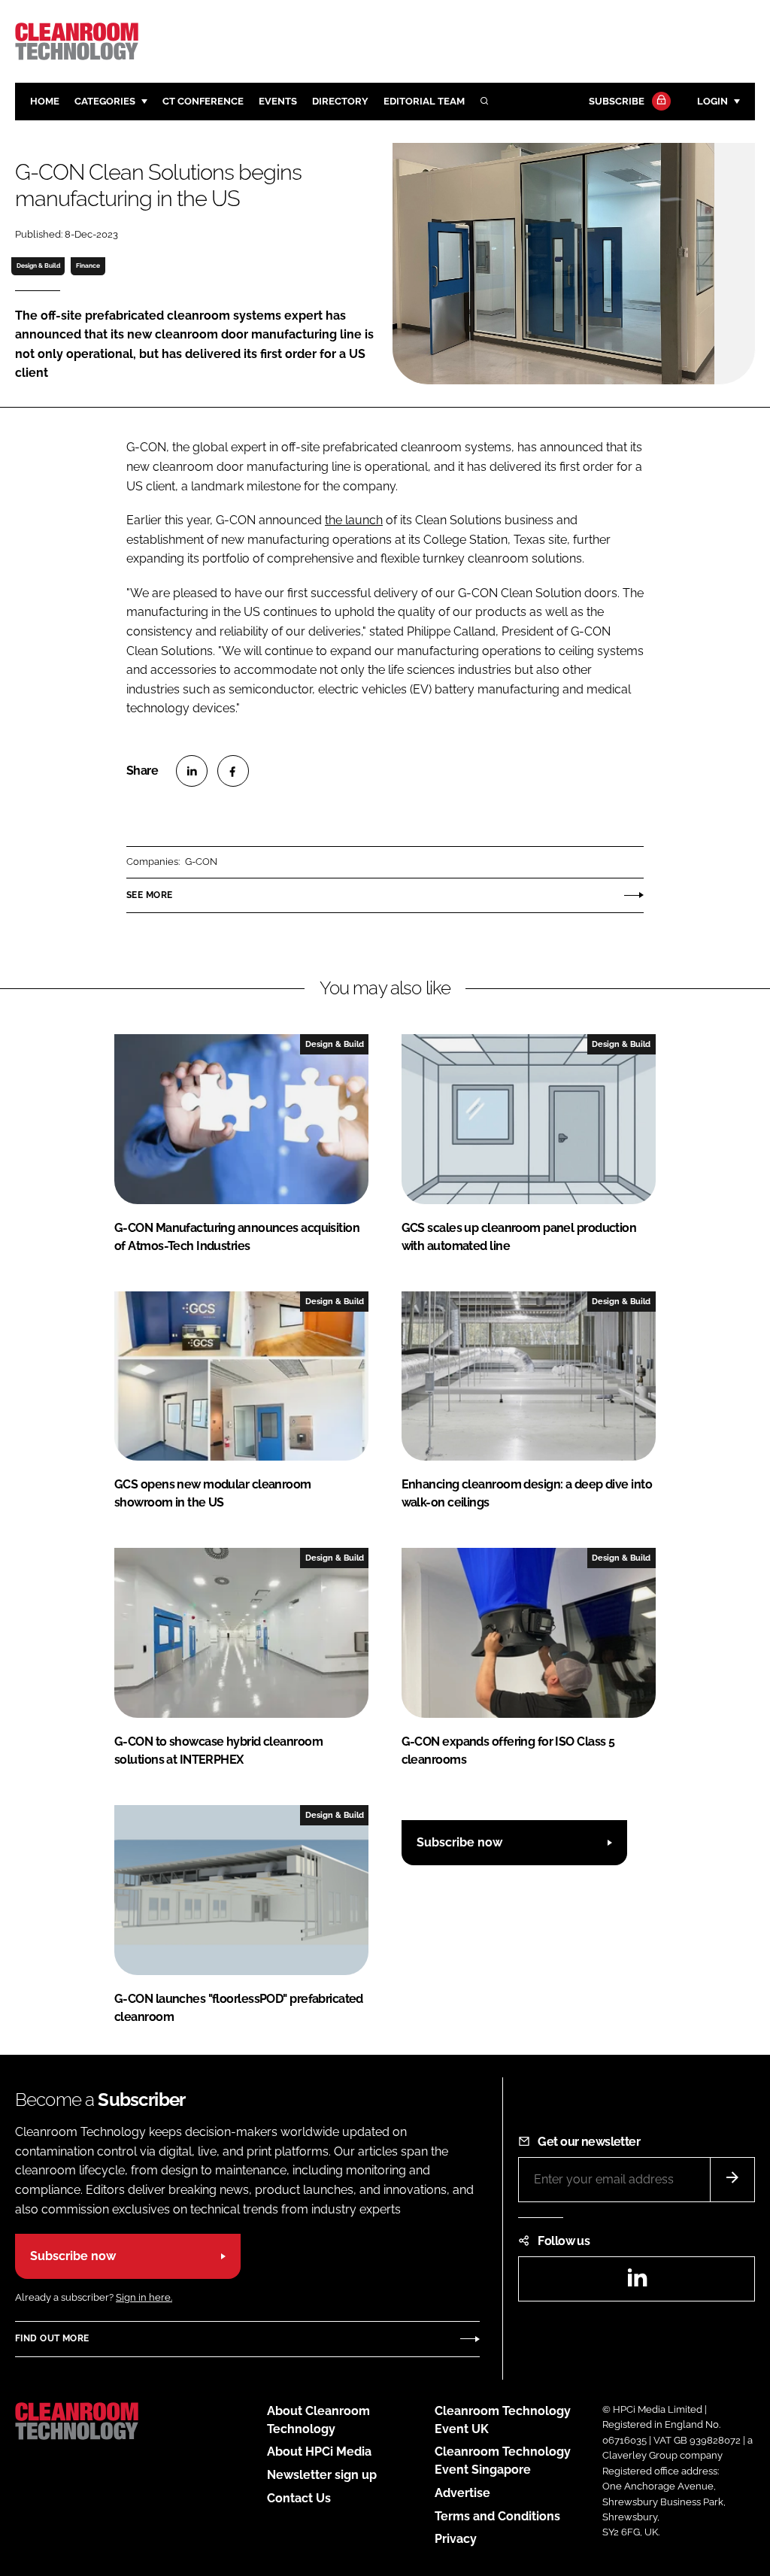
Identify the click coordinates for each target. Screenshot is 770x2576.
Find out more (52, 2338)
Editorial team (424, 101)
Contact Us (299, 2498)
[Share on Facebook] (233, 771)
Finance (88, 265)
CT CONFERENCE (203, 101)
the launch (354, 520)
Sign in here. (144, 2297)
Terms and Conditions (497, 2516)
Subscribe (617, 101)
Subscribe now (459, 1842)
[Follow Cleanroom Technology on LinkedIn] (637, 2282)
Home (45, 101)
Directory (340, 101)
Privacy (456, 2539)
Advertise (462, 2493)
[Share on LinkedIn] (192, 771)
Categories (105, 101)
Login (712, 101)
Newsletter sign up (322, 2475)
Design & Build (38, 265)
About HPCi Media (319, 2452)
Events (278, 101)
